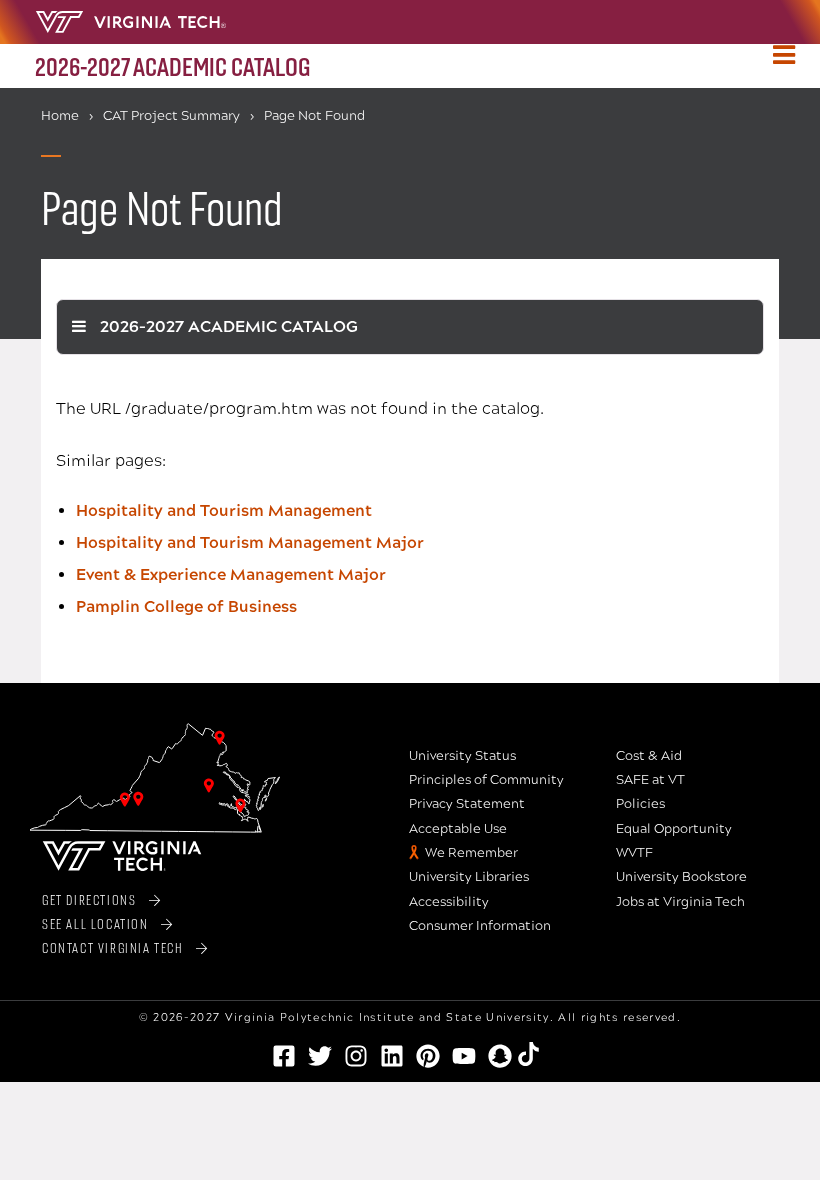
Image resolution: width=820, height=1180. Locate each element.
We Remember (471, 853)
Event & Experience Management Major (231, 574)
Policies (640, 804)
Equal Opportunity (674, 829)
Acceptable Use (458, 829)
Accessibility (449, 902)
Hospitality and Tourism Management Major (250, 542)
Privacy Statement (467, 804)
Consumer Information (480, 926)
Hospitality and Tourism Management (224, 510)
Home (60, 116)
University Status (462, 756)
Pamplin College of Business (186, 606)
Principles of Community (486, 780)
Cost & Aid (649, 756)
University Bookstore (681, 877)
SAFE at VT (650, 780)
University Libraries (469, 877)
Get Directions (89, 899)
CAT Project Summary (171, 116)
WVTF (634, 853)
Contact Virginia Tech (113, 947)
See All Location (95, 923)
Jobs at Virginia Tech (680, 902)
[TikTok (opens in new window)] (536, 1054)
